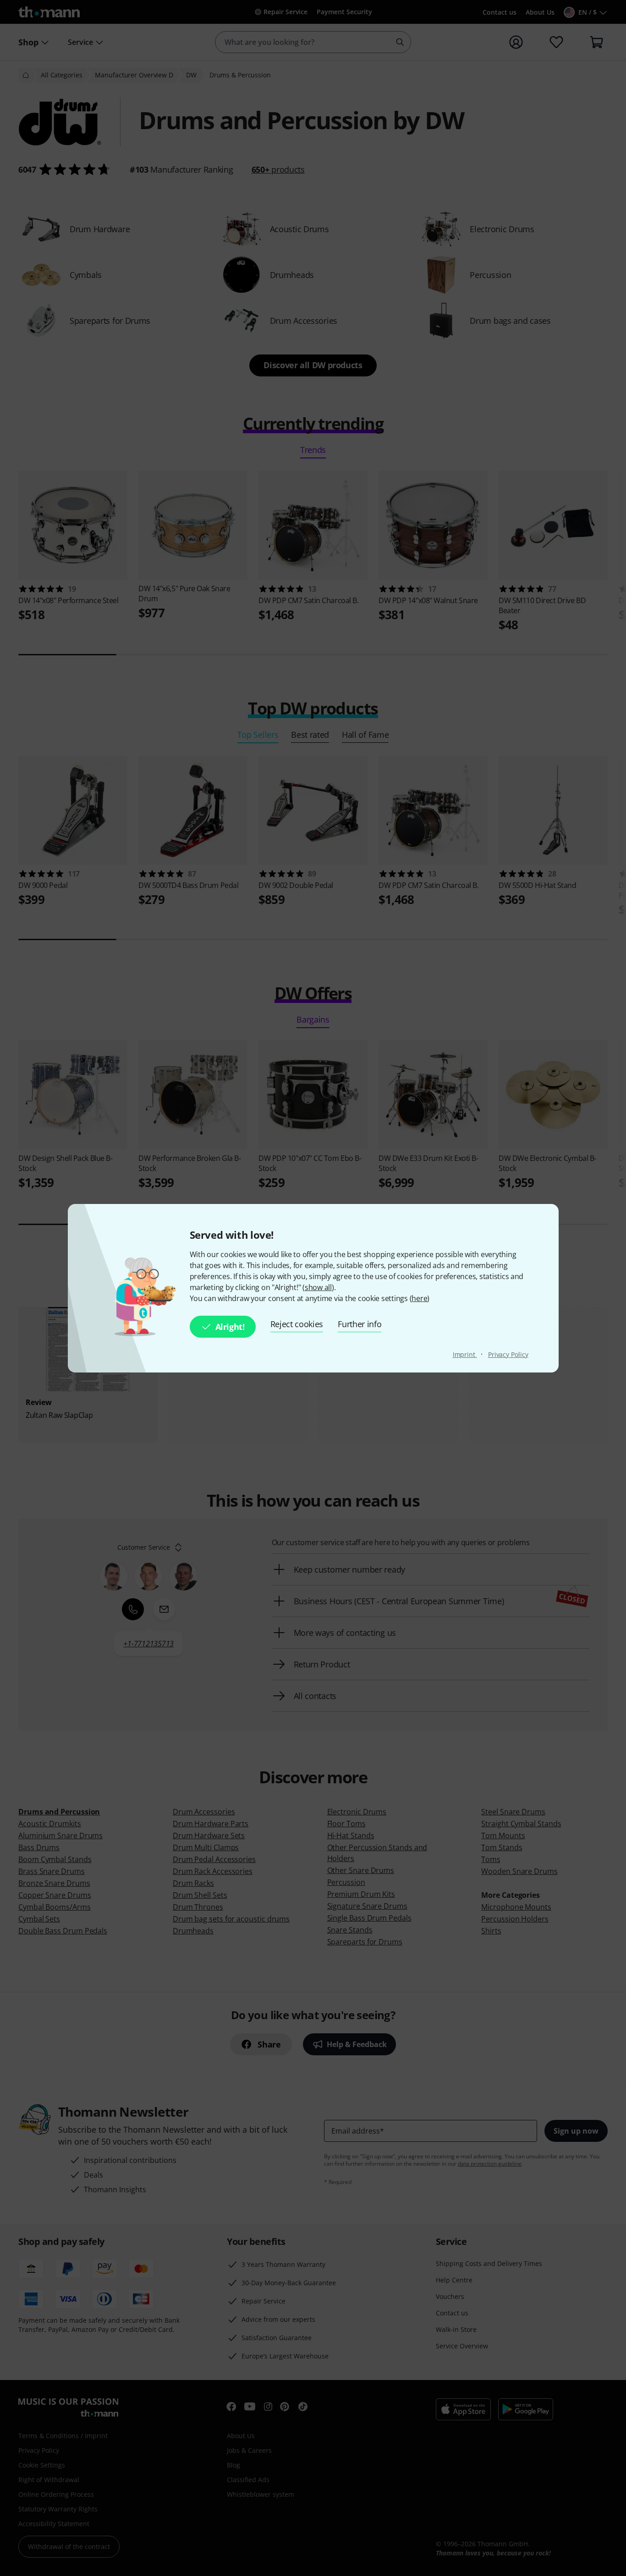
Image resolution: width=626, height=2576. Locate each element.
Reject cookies (297, 1324)
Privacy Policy (508, 1354)
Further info (360, 1324)
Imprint (465, 1354)
